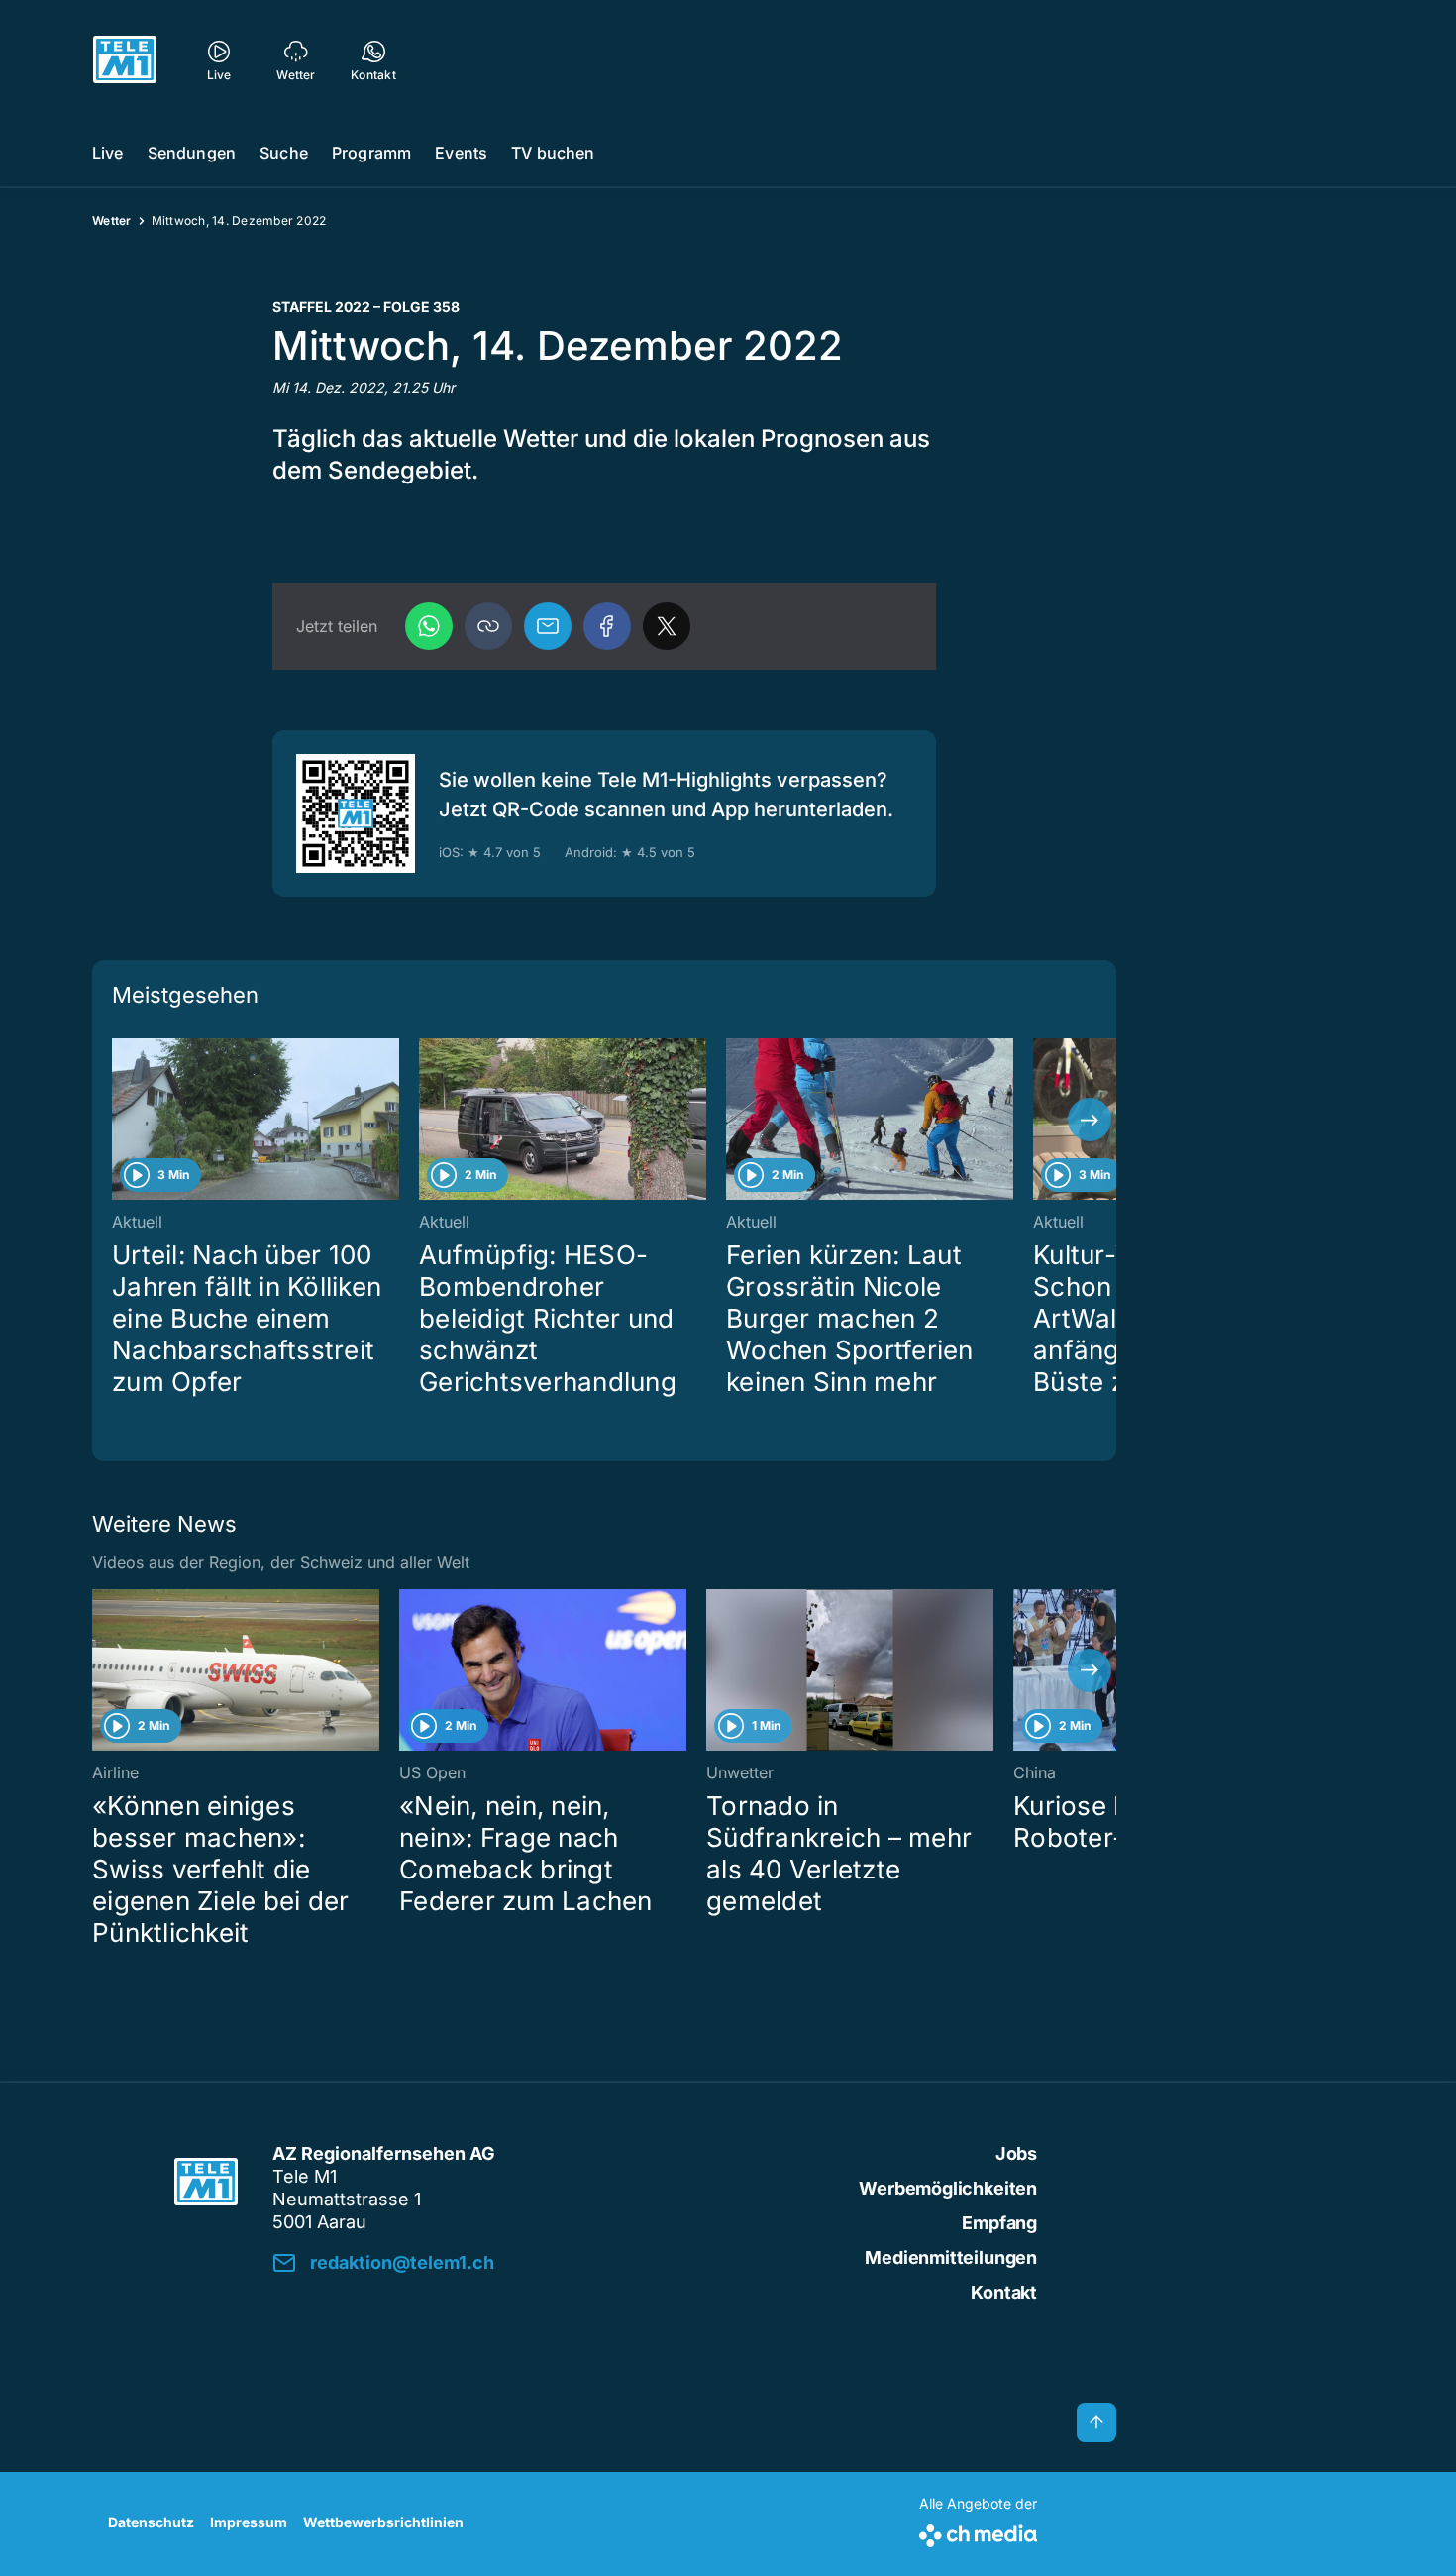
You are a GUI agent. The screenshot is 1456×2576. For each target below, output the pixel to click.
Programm (371, 153)
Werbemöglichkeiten (948, 2188)
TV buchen (553, 153)
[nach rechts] (1090, 1120)
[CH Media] (978, 2532)
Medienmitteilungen (951, 2257)
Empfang (999, 2223)
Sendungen (192, 153)
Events (461, 153)
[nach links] (119, 1120)
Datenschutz (151, 2522)
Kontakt (1004, 2292)
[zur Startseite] (125, 59)
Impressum (249, 2522)
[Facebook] (607, 626)
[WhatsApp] (429, 626)
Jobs (1016, 2153)
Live (108, 153)
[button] (488, 626)
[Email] (548, 626)
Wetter (112, 220)
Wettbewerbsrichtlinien (383, 2522)
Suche (284, 153)
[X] (667, 626)
